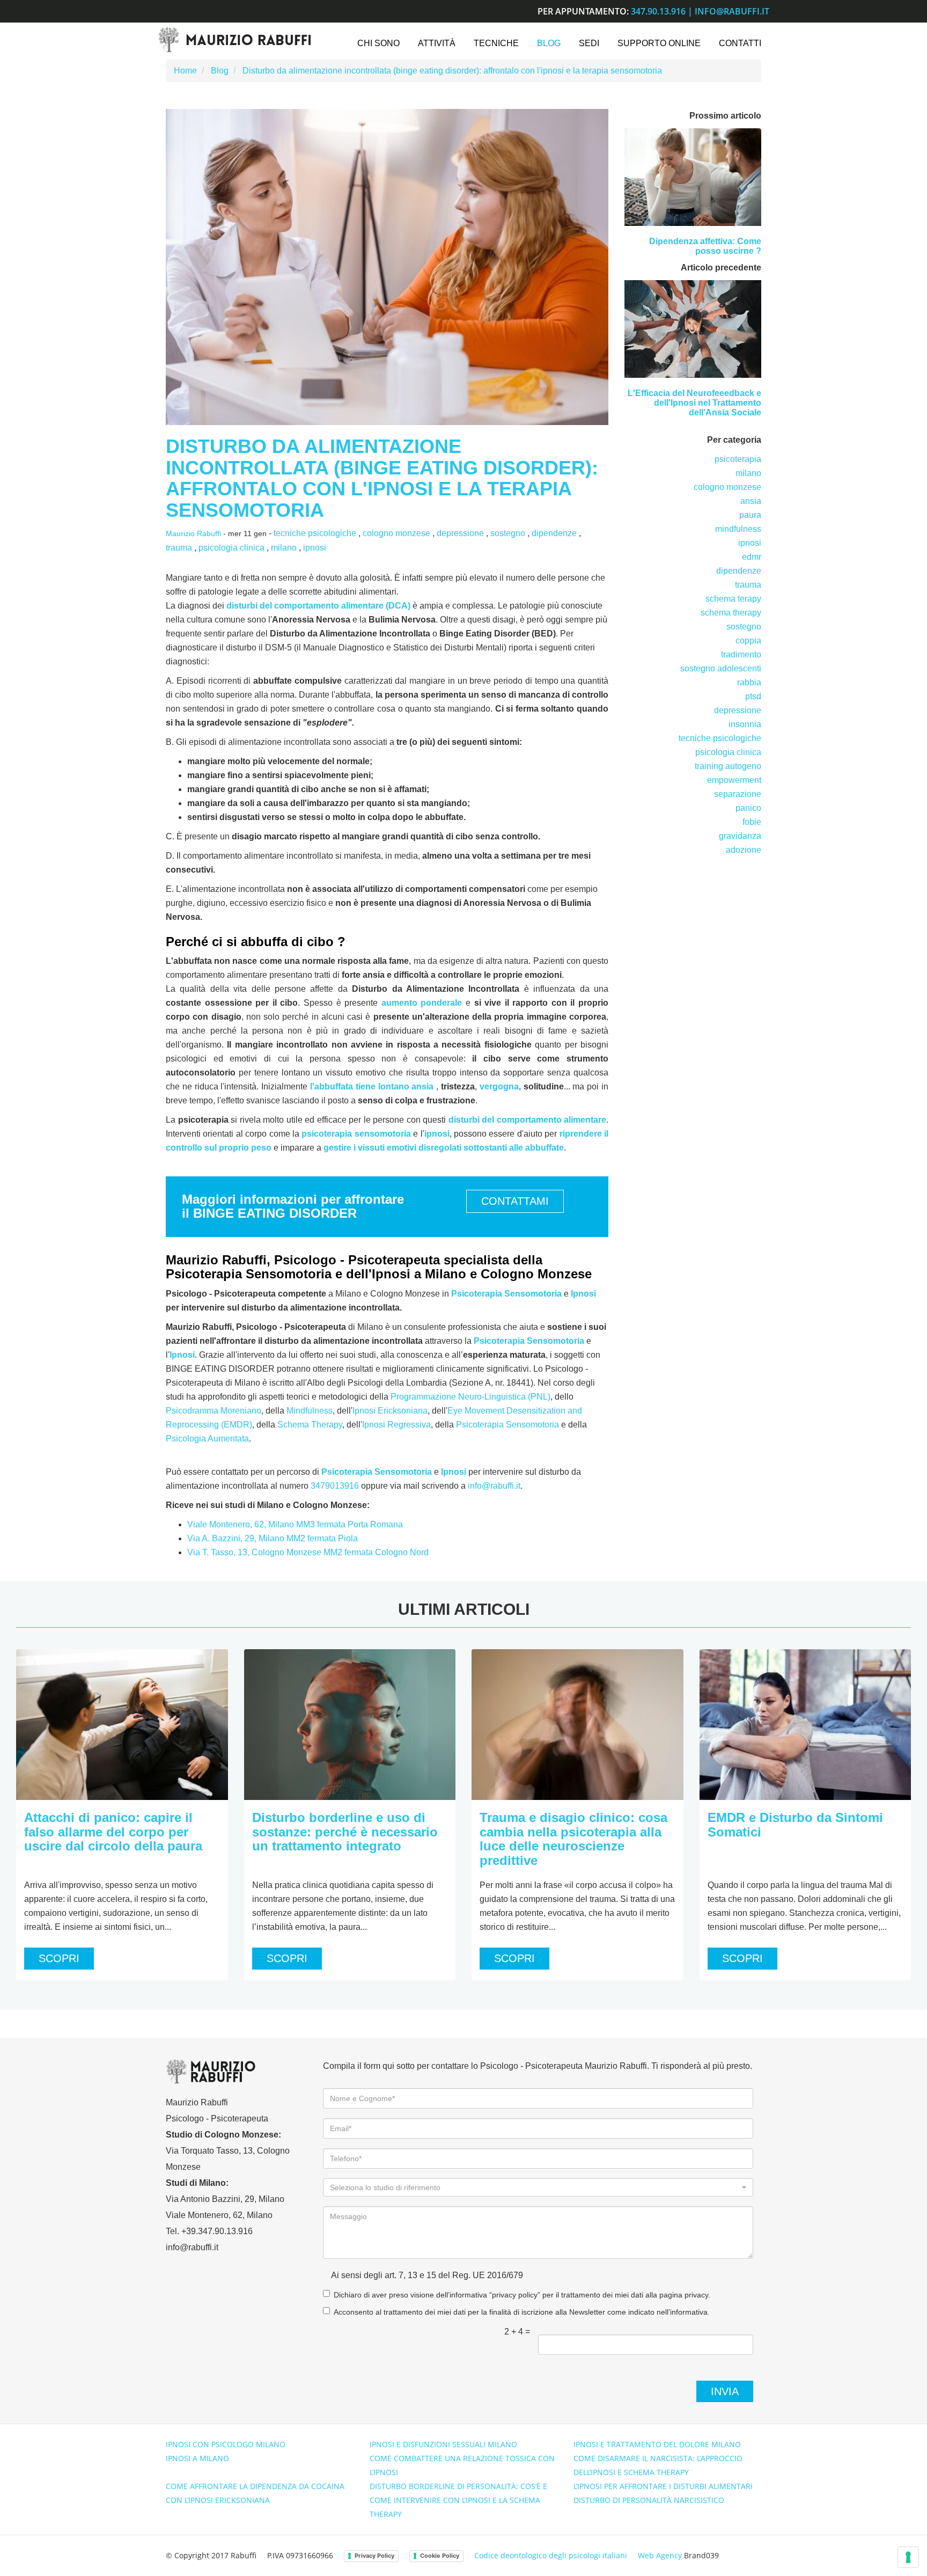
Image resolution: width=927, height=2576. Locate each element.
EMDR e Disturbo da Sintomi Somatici (795, 1824)
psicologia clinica (231, 548)
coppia (748, 641)
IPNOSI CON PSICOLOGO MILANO (226, 2444)
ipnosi (315, 548)
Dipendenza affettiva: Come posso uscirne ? (705, 246)
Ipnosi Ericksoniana (390, 1411)
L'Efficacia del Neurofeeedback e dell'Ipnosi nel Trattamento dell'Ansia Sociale (694, 402)
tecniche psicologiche (315, 533)
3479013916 (335, 1486)
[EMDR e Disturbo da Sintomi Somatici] (805, 1725)
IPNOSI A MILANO (197, 2458)
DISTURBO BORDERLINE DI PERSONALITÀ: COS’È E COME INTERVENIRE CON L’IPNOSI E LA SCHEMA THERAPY (458, 2500)
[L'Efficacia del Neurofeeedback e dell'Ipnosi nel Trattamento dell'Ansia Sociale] (693, 329)
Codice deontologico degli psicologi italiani (551, 2555)
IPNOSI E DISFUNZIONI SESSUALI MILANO (443, 2444)
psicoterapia (738, 459)
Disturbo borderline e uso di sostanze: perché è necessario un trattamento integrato (345, 1832)
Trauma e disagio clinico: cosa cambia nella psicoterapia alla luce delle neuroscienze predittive (573, 1839)
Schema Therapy (310, 1425)
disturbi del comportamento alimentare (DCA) (318, 606)
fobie (752, 822)
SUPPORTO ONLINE (659, 43)
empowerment (734, 780)
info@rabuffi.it (732, 11)
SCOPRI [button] (59, 1958)
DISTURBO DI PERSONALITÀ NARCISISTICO (649, 2500)
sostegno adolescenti (721, 668)
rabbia (749, 682)
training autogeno (728, 766)
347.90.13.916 (658, 11)
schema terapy (733, 599)
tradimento (741, 654)
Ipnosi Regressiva (396, 1425)
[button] (538, 2187)
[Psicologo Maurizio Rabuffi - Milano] (234, 40)
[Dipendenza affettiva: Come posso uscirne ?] (693, 177)
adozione (744, 850)
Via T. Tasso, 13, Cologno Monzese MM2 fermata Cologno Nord (308, 1552)
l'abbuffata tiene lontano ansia (372, 1086)
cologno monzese (396, 533)
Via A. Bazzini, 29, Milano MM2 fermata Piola (273, 1538)
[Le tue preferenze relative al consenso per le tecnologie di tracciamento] (908, 2557)
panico (748, 808)
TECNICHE (496, 43)
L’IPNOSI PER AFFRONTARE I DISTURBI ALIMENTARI (663, 2486)
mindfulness (738, 529)
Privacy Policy (374, 2556)
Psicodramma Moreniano (214, 1411)
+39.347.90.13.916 (217, 2231)
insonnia (745, 724)
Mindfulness (310, 1411)
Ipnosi (583, 1294)
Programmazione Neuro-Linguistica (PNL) (470, 1397)
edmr (752, 557)
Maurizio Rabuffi (193, 534)
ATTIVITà (437, 43)
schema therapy (731, 613)
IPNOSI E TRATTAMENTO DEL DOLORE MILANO (657, 2444)
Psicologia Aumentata (207, 1439)
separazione (738, 794)
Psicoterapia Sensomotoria (506, 1294)
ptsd (753, 696)
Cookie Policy (440, 2556)
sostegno (508, 533)
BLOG (549, 43)
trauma (179, 548)
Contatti (740, 43)
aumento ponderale (422, 1003)
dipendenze (554, 533)
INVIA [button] (725, 2391)
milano (284, 548)
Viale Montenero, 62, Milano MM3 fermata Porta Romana (295, 1524)
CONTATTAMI (515, 1201)
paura (750, 515)
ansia (751, 501)
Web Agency (660, 2555)
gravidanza (740, 836)
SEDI (589, 43)
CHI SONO (378, 43)
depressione (460, 533)
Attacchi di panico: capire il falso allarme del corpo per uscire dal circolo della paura (113, 1832)
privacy (696, 2295)
